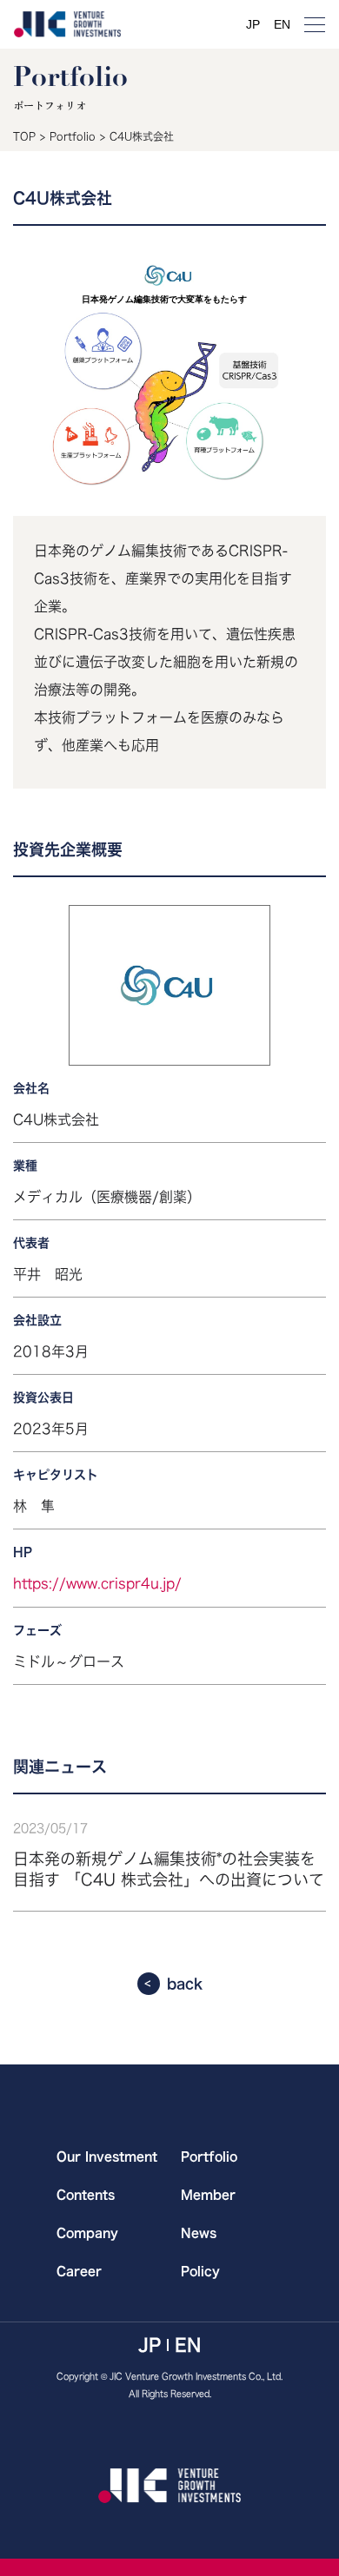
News (199, 2233)
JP (253, 24)
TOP (24, 136)
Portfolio (73, 136)
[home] (67, 24)
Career (79, 2271)
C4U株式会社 (142, 136)
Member (208, 2195)
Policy (200, 2271)
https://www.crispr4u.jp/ (97, 1583)
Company (87, 2233)
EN (282, 24)
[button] (315, 24)
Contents (86, 2195)
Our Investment (107, 2157)
